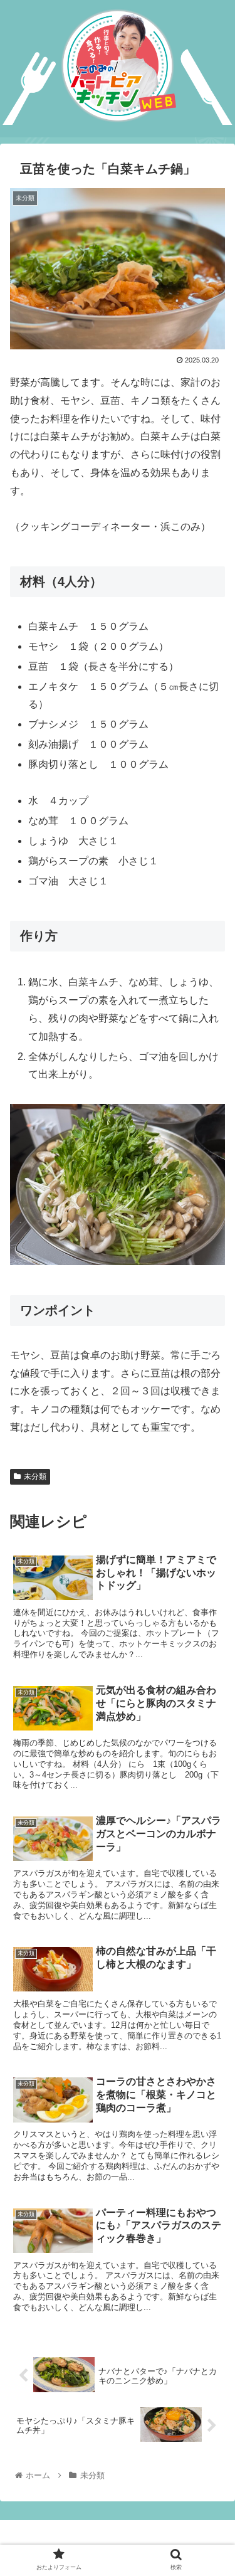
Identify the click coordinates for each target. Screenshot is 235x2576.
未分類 (35, 1476)
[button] (210, 1614)
